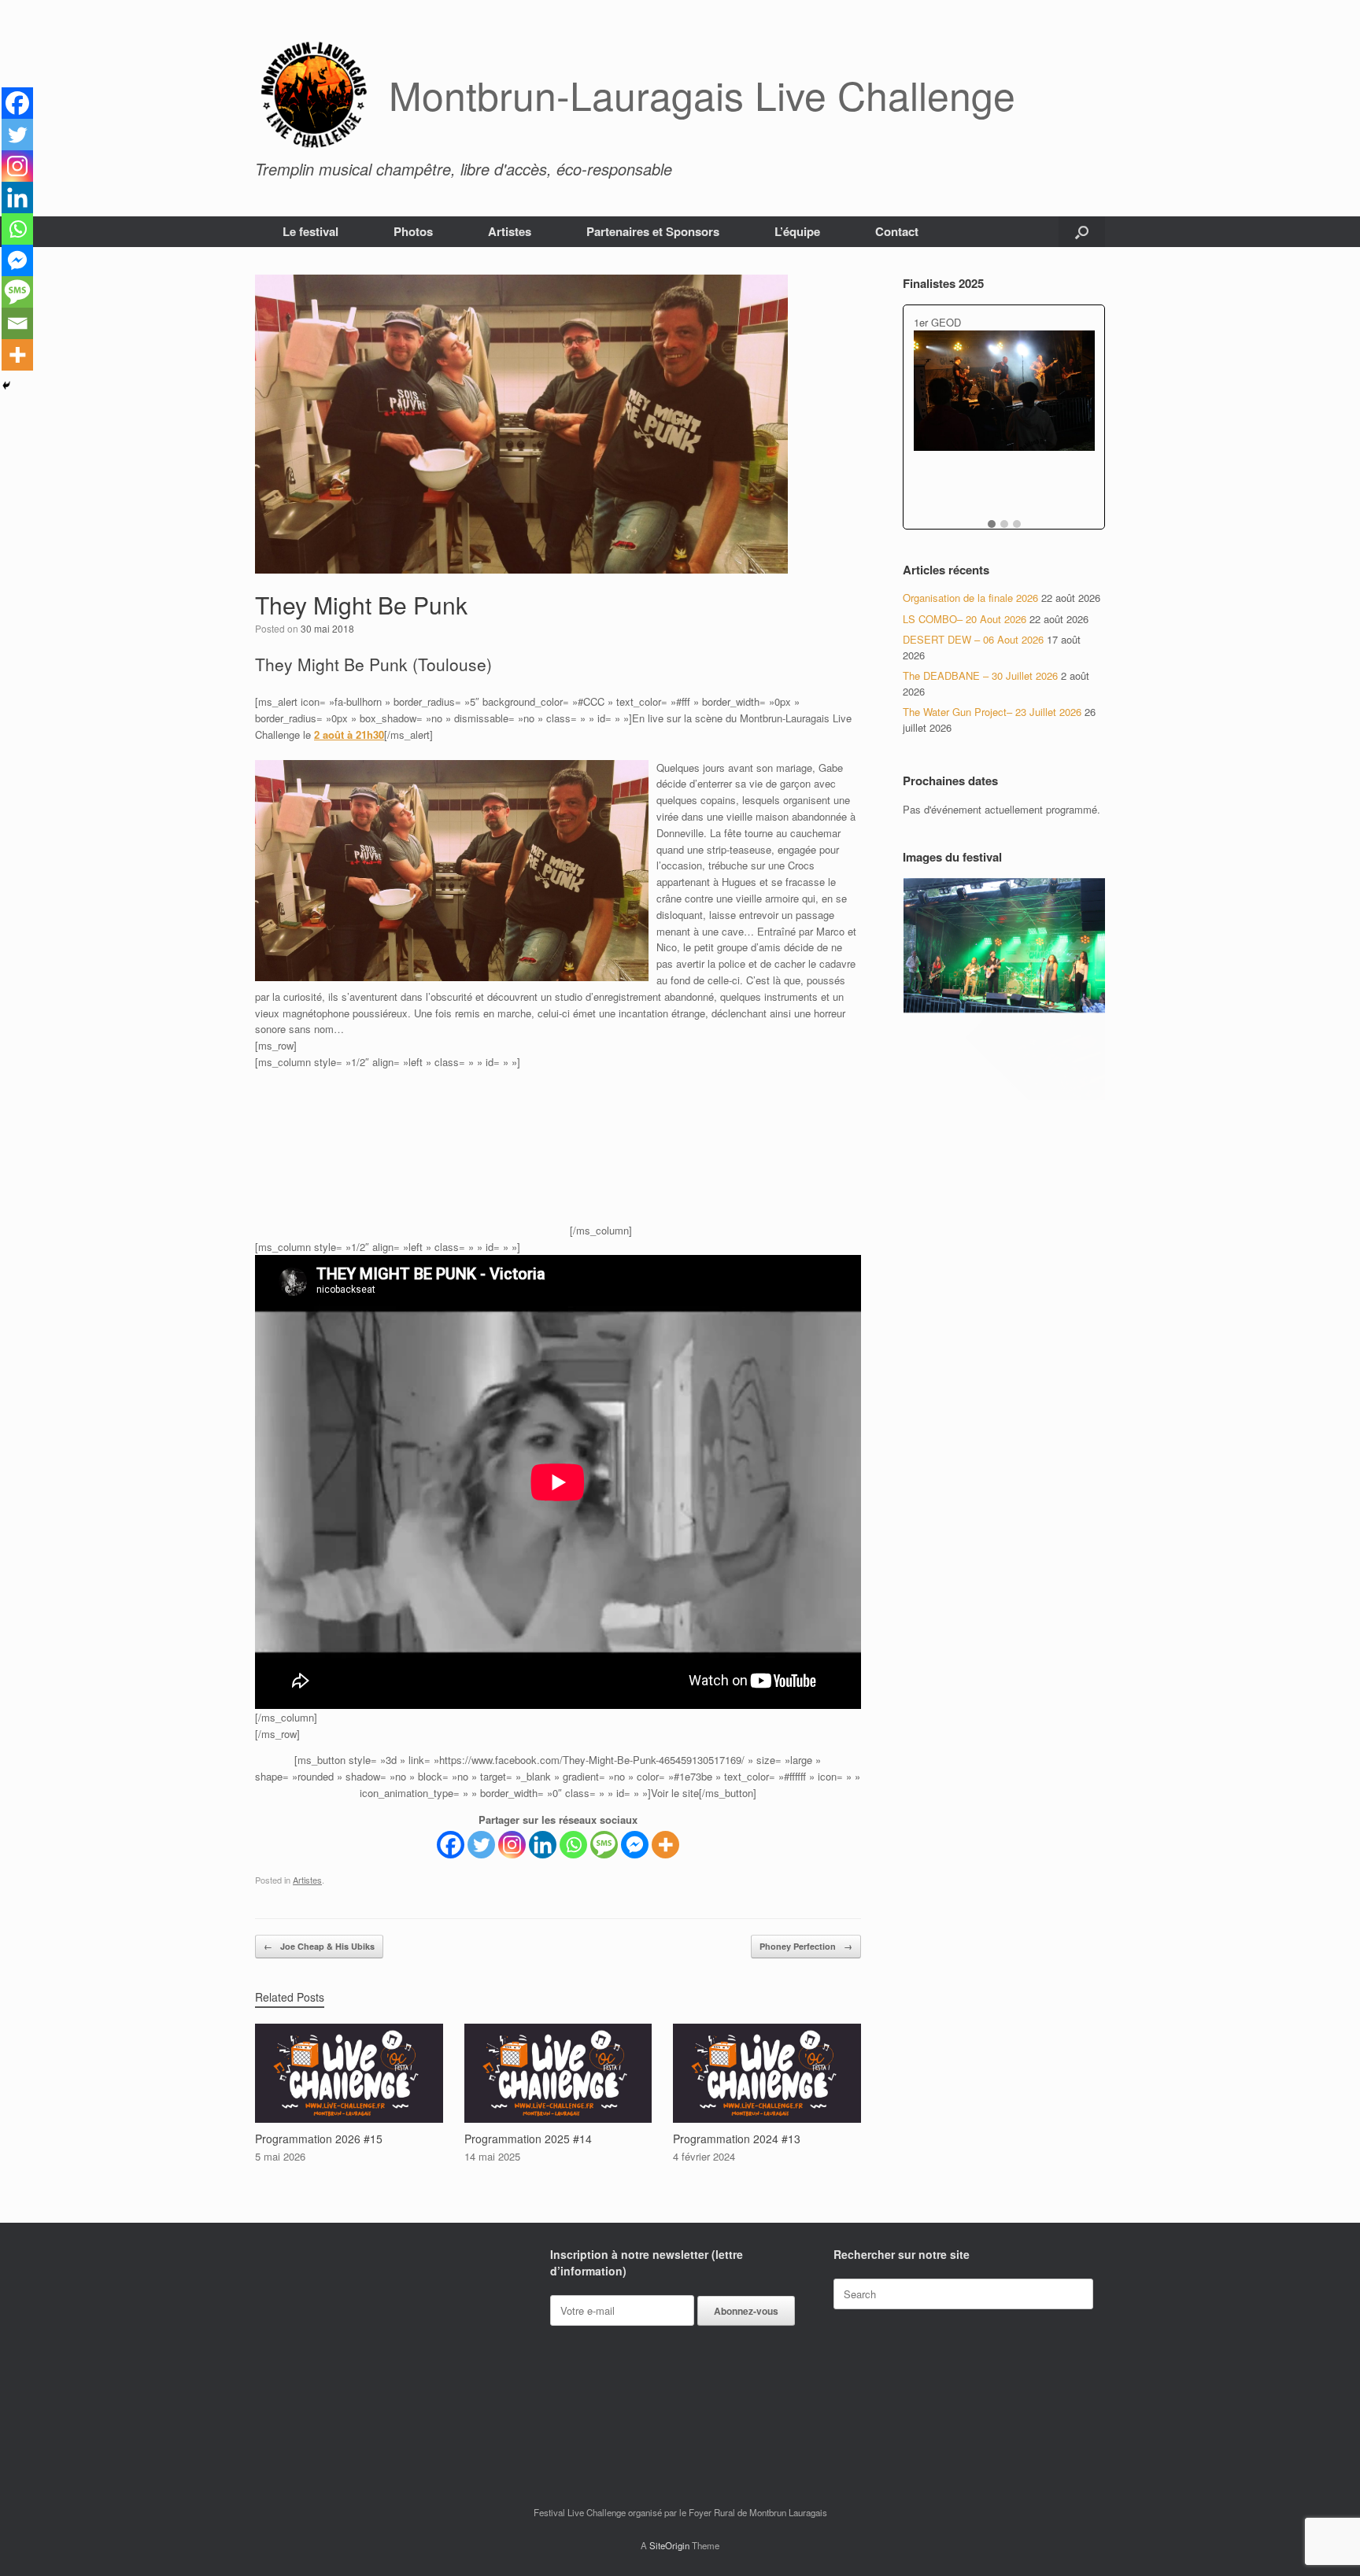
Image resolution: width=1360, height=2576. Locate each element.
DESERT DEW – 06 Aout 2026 (973, 639)
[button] (1082, 232)
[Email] (17, 323)
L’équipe (797, 231)
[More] (665, 1845)
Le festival (310, 231)
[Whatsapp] (573, 1845)
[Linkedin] (543, 1845)
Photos (413, 231)
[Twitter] (481, 1845)
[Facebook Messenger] (635, 1845)
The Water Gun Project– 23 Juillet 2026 (992, 712)
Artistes (510, 231)
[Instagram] (512, 1845)
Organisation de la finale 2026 (970, 598)
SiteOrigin (669, 2545)
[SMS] (604, 1845)
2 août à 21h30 (349, 734)
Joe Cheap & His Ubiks (319, 1946)
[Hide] (6, 386)
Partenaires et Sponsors (653, 231)
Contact (897, 231)
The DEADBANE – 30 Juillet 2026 (980, 675)
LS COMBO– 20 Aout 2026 (965, 619)
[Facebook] (451, 1845)
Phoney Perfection (806, 1946)
